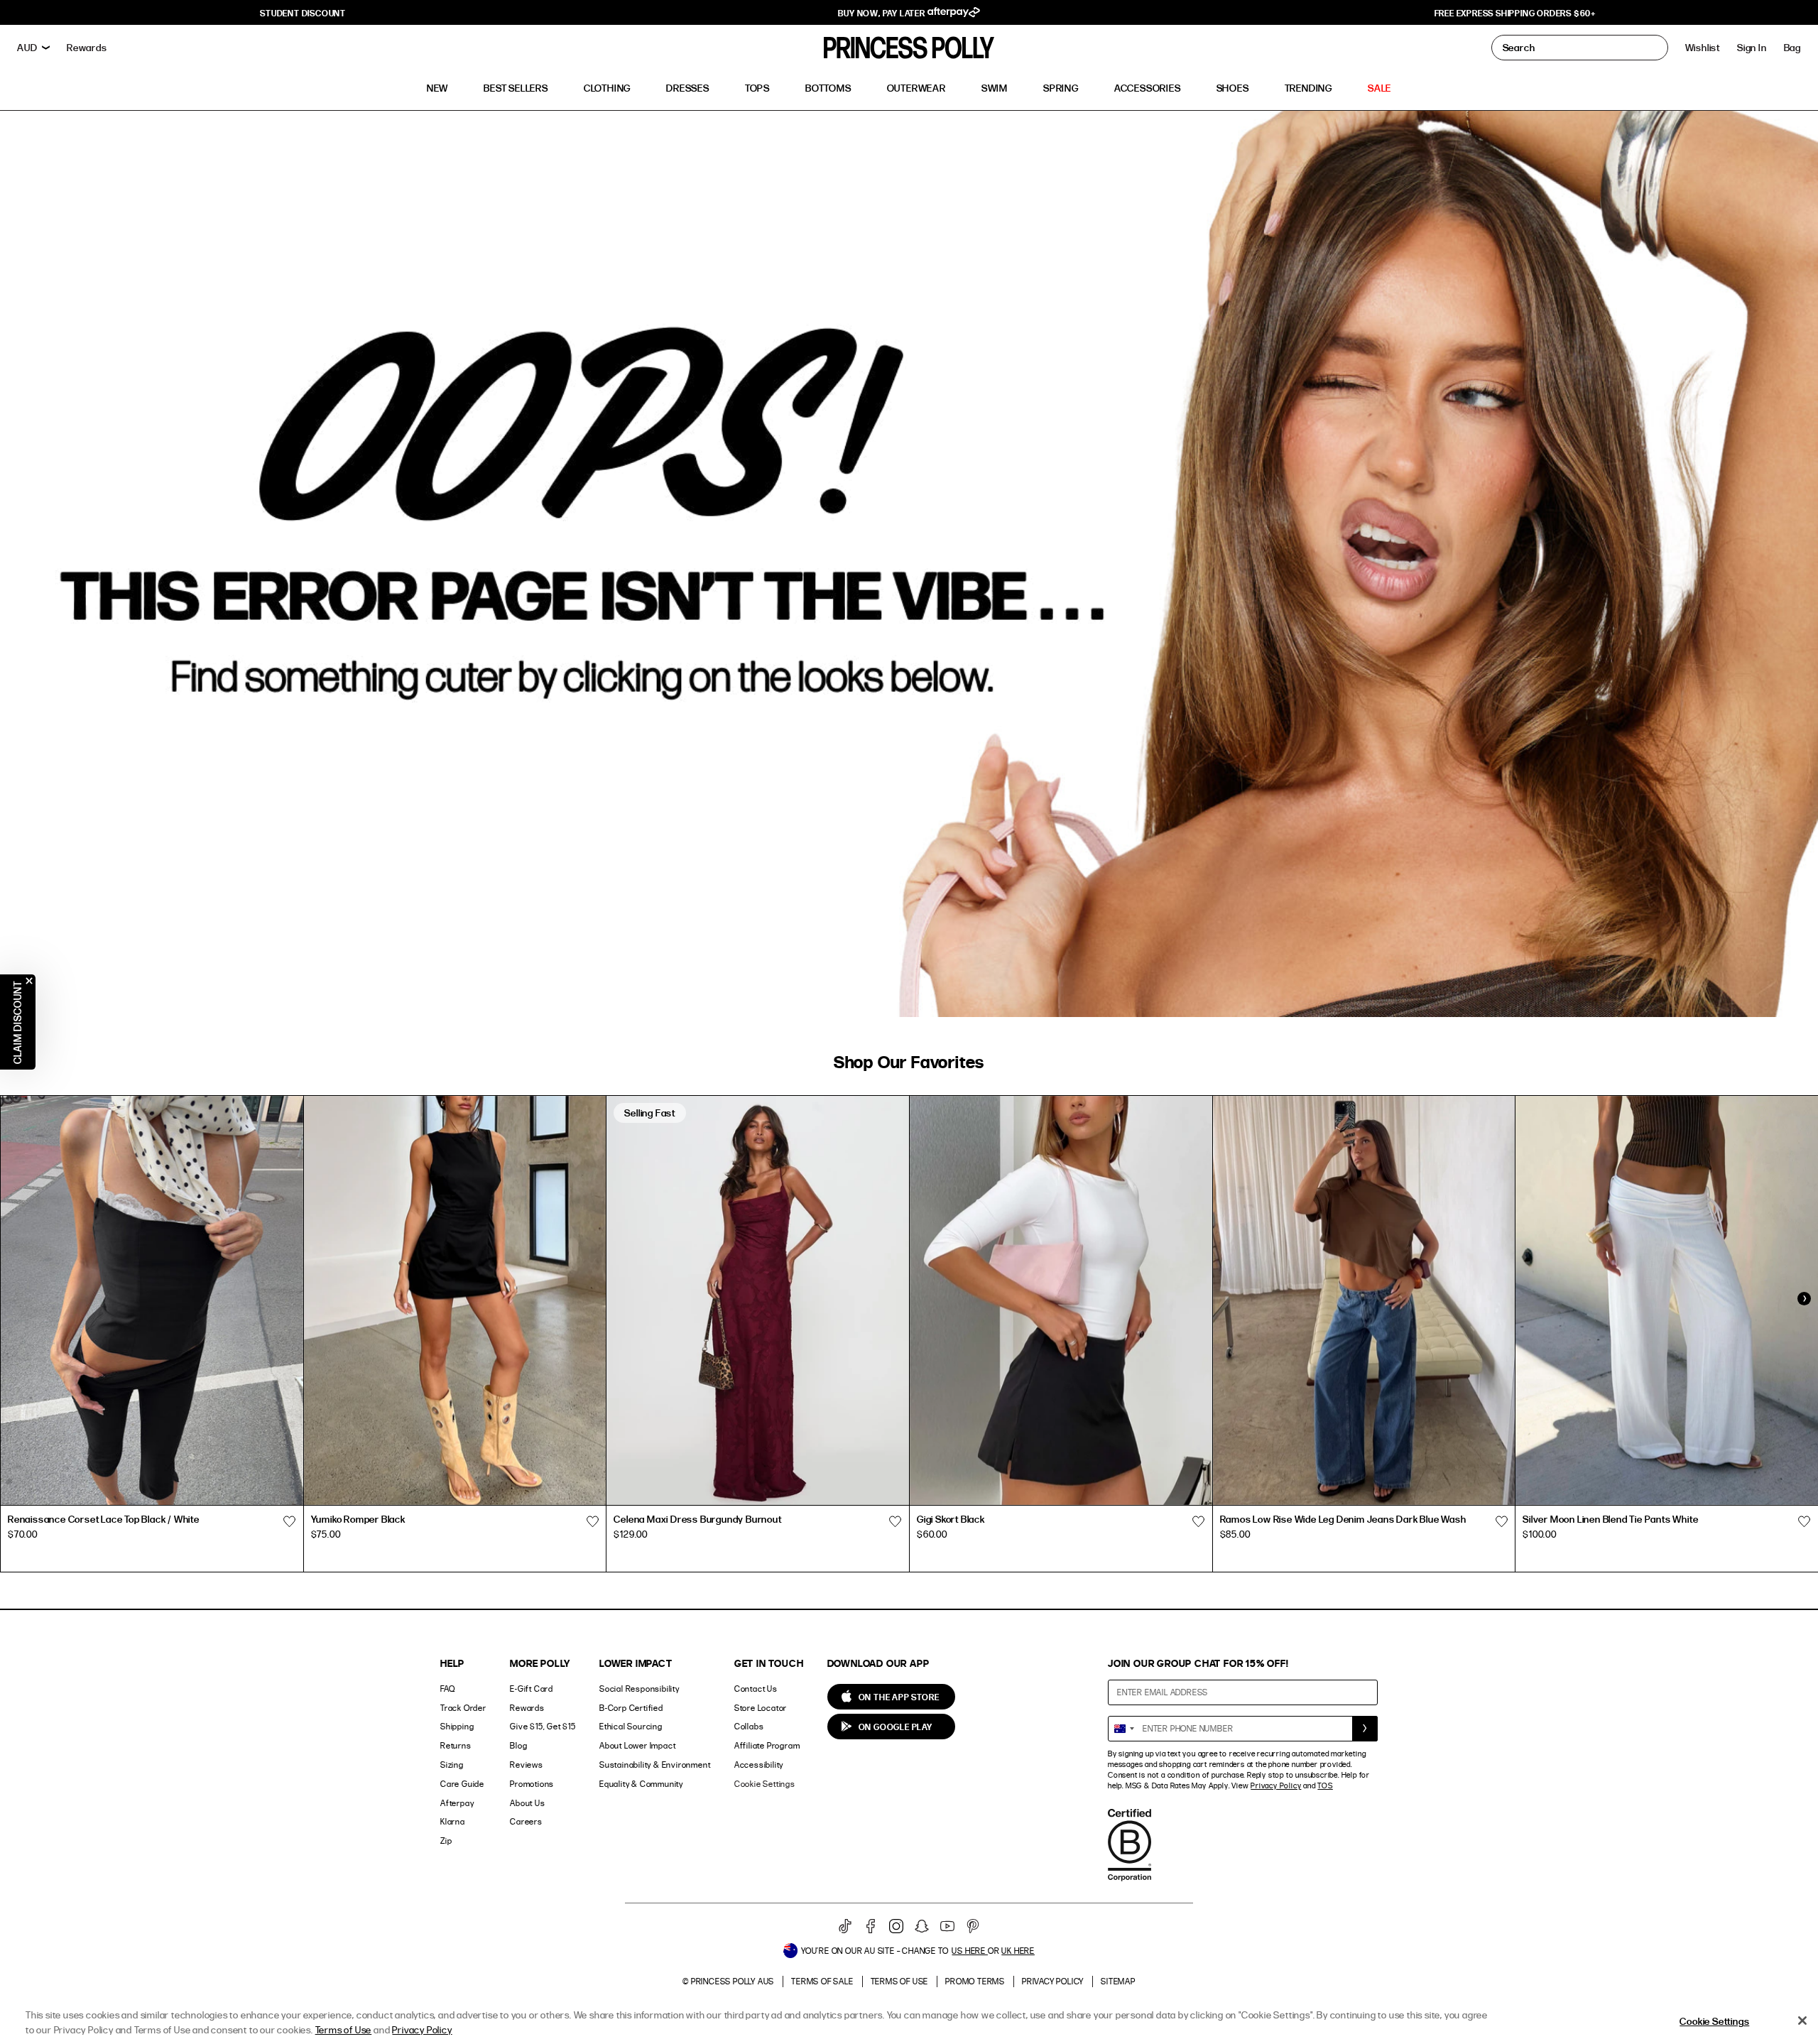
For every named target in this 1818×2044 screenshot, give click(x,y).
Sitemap (1118, 1981)
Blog (518, 1745)
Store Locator (761, 1708)
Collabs (749, 1726)
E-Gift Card (532, 1689)
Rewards (527, 1708)
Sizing (452, 1765)
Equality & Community (641, 1784)
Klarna (453, 1821)
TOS (1325, 1785)
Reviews (527, 1765)
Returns (456, 1745)
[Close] (1802, 2021)
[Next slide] (1804, 1299)
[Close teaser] (29, 981)
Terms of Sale (822, 1981)
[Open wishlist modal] (290, 1521)
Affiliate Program (767, 1745)
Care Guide (462, 1784)
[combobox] (1123, 1729)
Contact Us (756, 1689)
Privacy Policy (1276, 1785)
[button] (1792, 48)
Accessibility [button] (759, 1765)
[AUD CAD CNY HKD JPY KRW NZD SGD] (33, 48)
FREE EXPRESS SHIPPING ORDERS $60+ (1515, 13)
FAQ (447, 1689)
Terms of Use (900, 1981)
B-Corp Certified (631, 1708)
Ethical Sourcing (631, 1726)
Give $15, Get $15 (543, 1726)
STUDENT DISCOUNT (303, 13)
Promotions (532, 1784)
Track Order (463, 1708)
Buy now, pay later (882, 13)
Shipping (457, 1726)
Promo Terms (975, 1981)
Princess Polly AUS (733, 1981)
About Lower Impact (637, 1745)
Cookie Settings (765, 1784)
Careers (526, 1821)
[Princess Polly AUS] (909, 48)
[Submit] (1365, 1729)
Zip (446, 1841)
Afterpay (457, 1803)
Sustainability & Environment (655, 1765)
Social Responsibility (639, 1689)
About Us (527, 1803)
